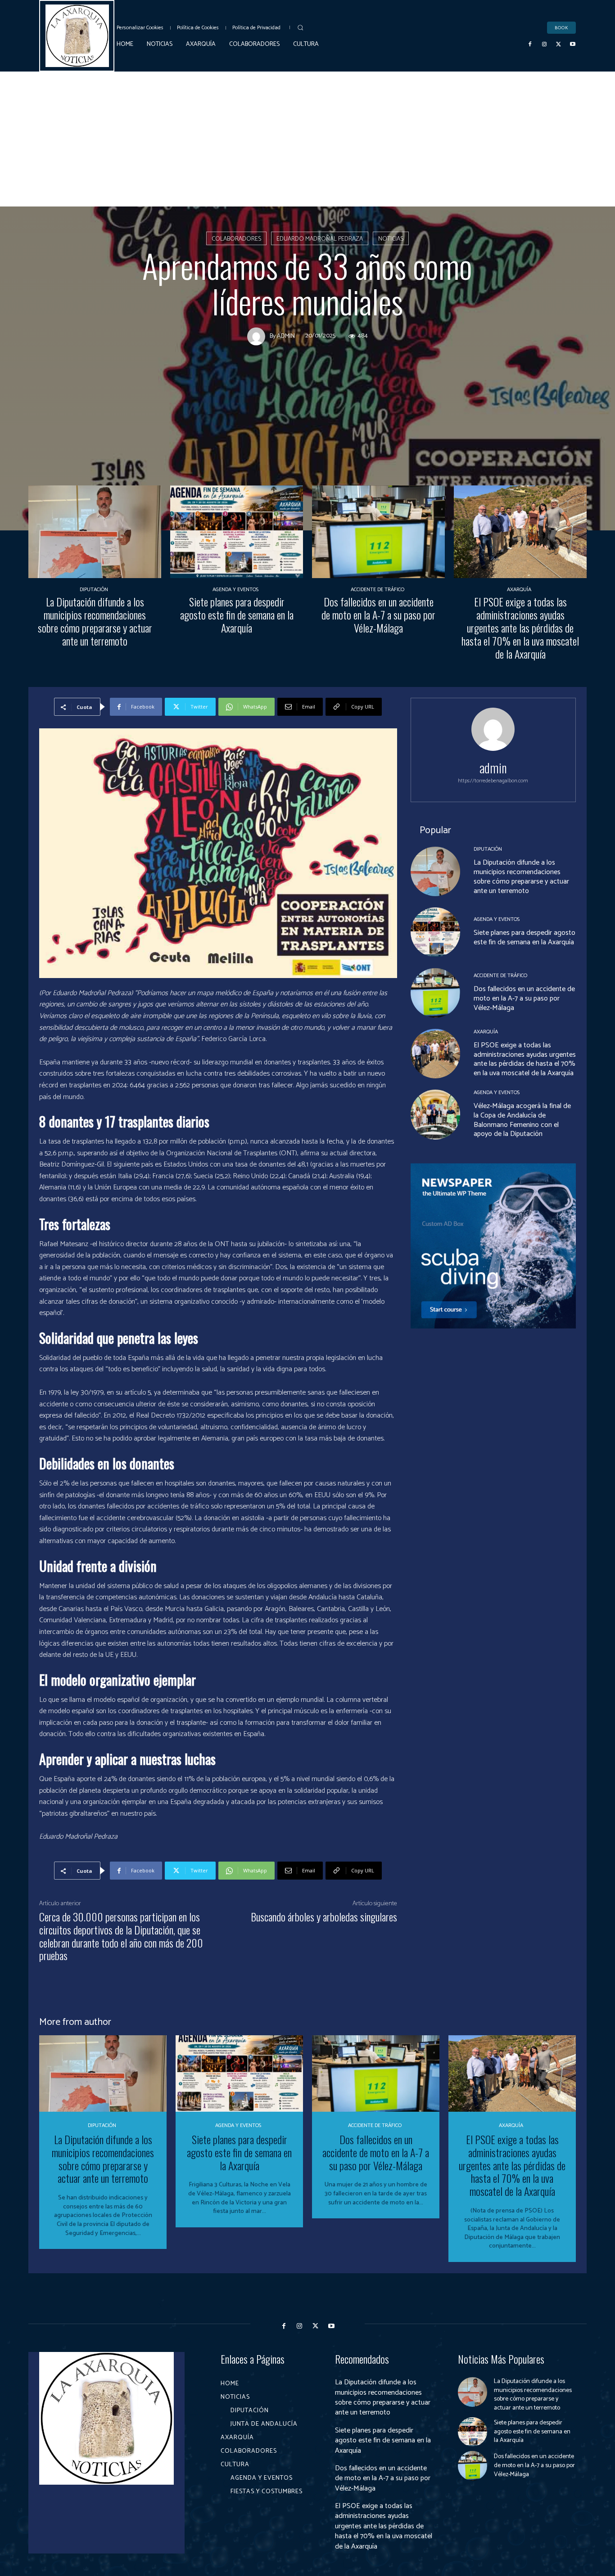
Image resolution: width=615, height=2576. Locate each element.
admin (286, 337)
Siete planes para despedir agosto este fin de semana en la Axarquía (237, 615)
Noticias (391, 239)
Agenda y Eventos (235, 590)
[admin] (258, 337)
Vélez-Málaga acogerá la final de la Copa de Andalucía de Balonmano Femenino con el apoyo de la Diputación (522, 1120)
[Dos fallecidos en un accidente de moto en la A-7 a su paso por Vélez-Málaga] (378, 532)
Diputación (94, 590)
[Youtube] (573, 45)
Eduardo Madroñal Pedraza (320, 239)
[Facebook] (530, 45)
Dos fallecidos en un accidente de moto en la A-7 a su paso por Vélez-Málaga (378, 615)
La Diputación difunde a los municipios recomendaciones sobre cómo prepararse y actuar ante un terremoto (95, 621)
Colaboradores (236, 239)
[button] (300, 27)
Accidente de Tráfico (378, 590)
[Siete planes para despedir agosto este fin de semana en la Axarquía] (237, 532)
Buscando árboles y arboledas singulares (324, 1916)
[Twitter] (559, 45)
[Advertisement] (307, 139)
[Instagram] (544, 45)
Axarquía (519, 590)
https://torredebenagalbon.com (493, 781)
